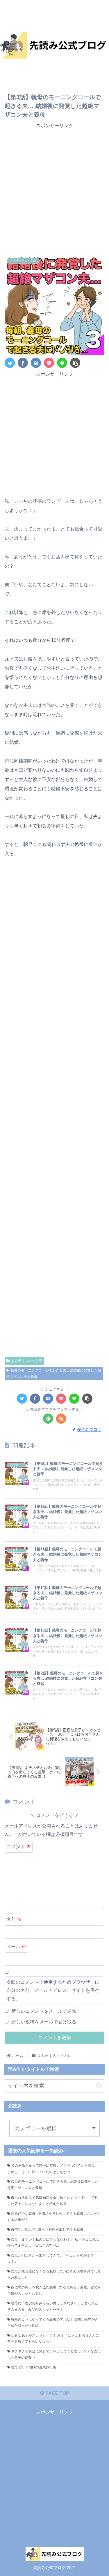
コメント (19, 1847)
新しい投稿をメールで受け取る (44, 2022)
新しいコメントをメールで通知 (44, 2011)
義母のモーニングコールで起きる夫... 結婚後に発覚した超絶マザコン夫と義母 (54, 1374)
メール (16, 1946)
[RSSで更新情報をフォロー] (61, 1419)
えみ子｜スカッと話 (27, 1361)
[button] (99, 2086)
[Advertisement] (54, 193)
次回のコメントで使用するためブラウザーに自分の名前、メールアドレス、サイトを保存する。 (53, 1991)
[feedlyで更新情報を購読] (48, 1419)
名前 (14, 1919)
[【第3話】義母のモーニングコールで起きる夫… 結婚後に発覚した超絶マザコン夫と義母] (36, 363)
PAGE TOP (57, 2393)
